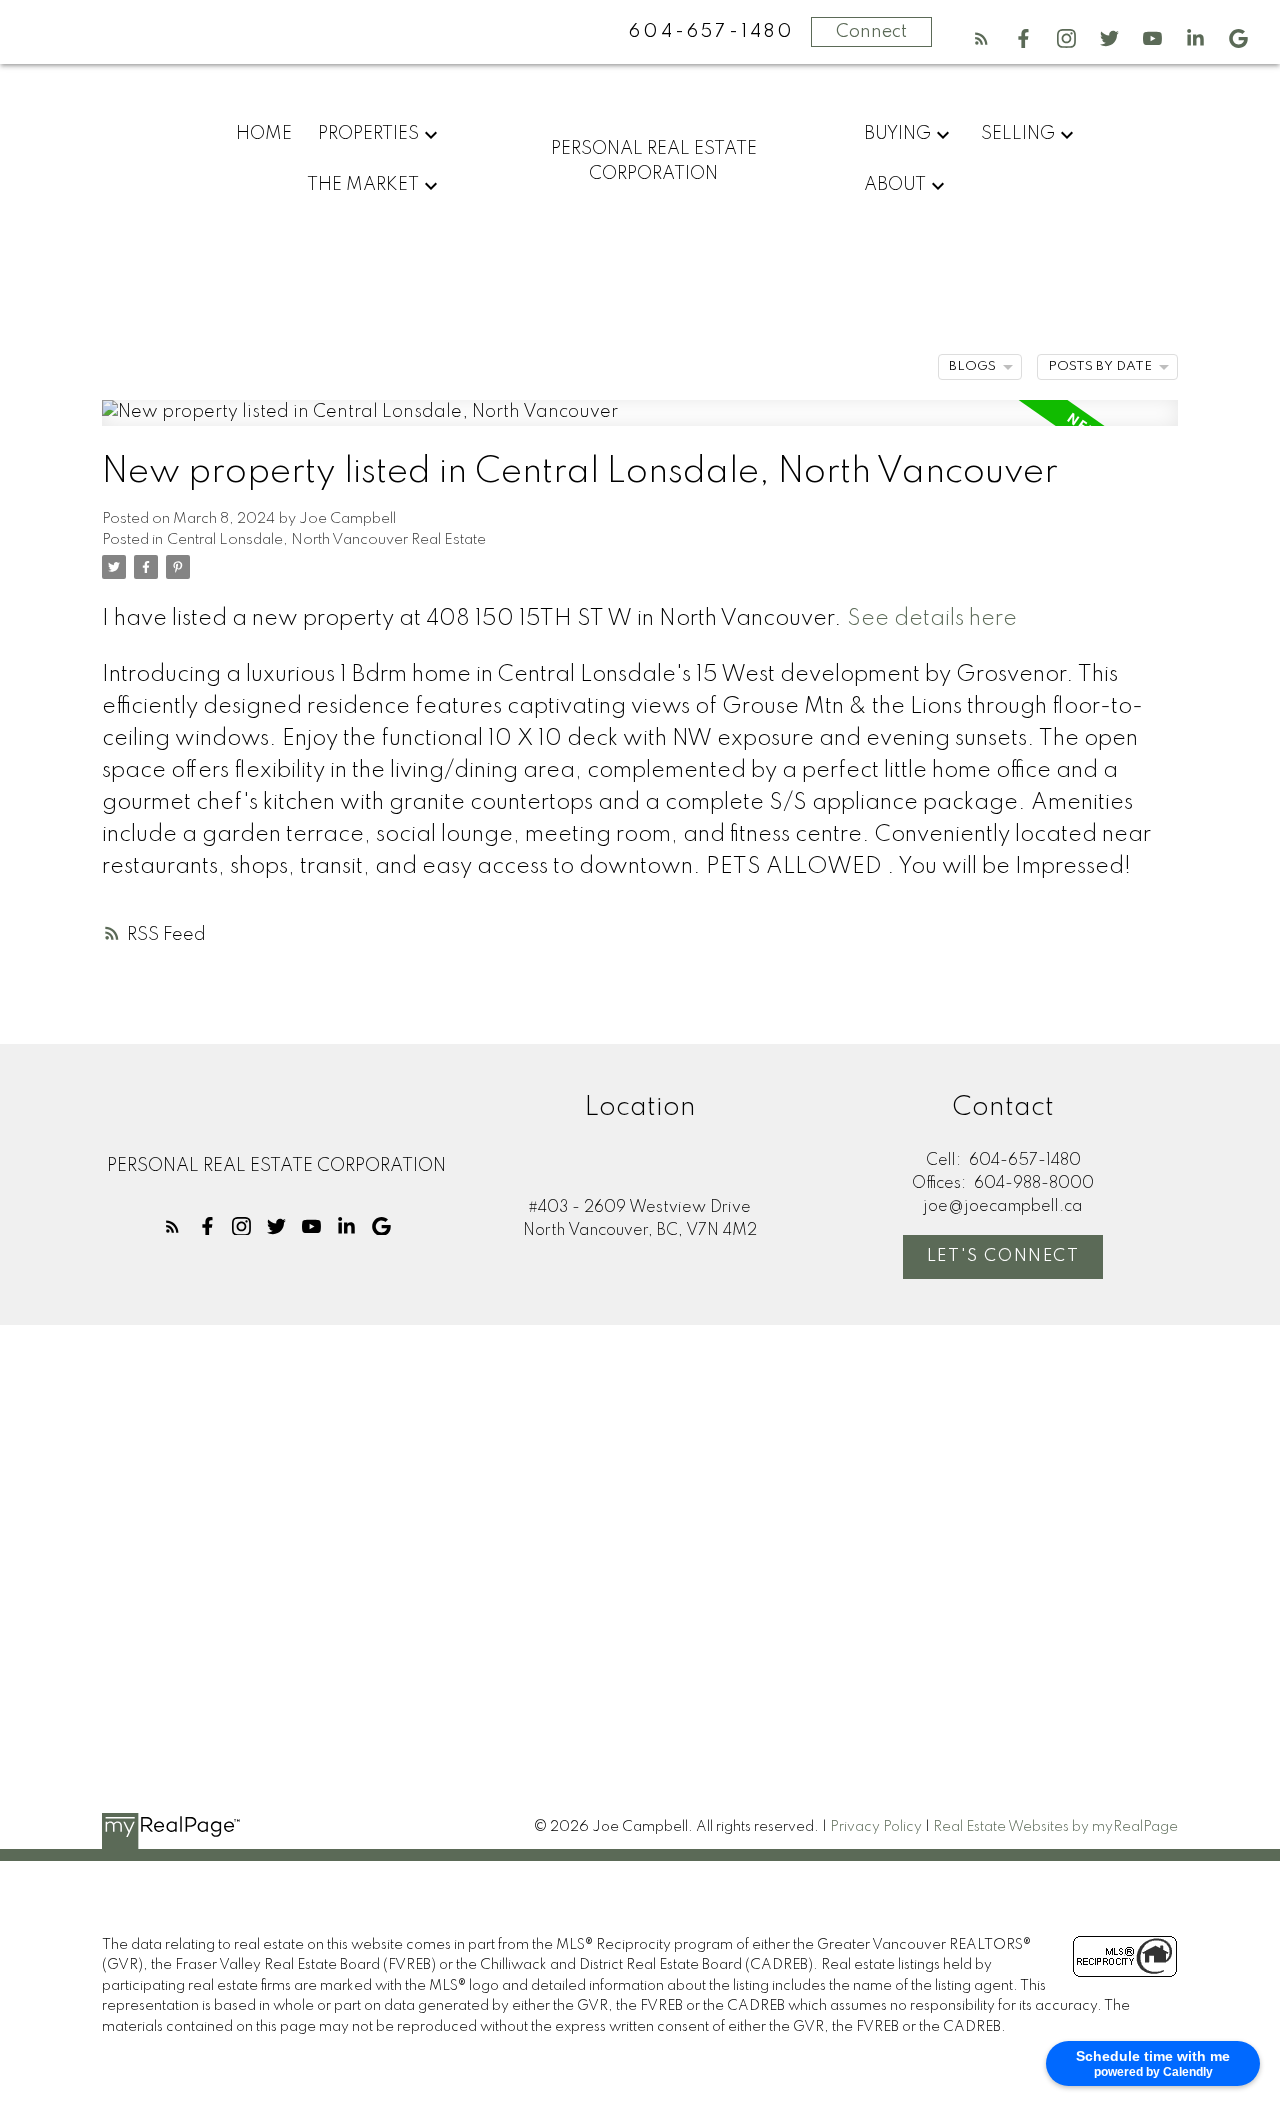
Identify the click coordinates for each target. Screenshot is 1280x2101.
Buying (897, 134)
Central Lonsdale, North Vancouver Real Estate (326, 540)
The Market (363, 185)
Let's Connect (1003, 1256)
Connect (871, 32)
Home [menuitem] (264, 134)
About (895, 185)
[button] (981, 38)
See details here (932, 619)
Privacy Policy (876, 1827)
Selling (1018, 134)
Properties (368, 134)
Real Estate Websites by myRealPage (1055, 1827)
